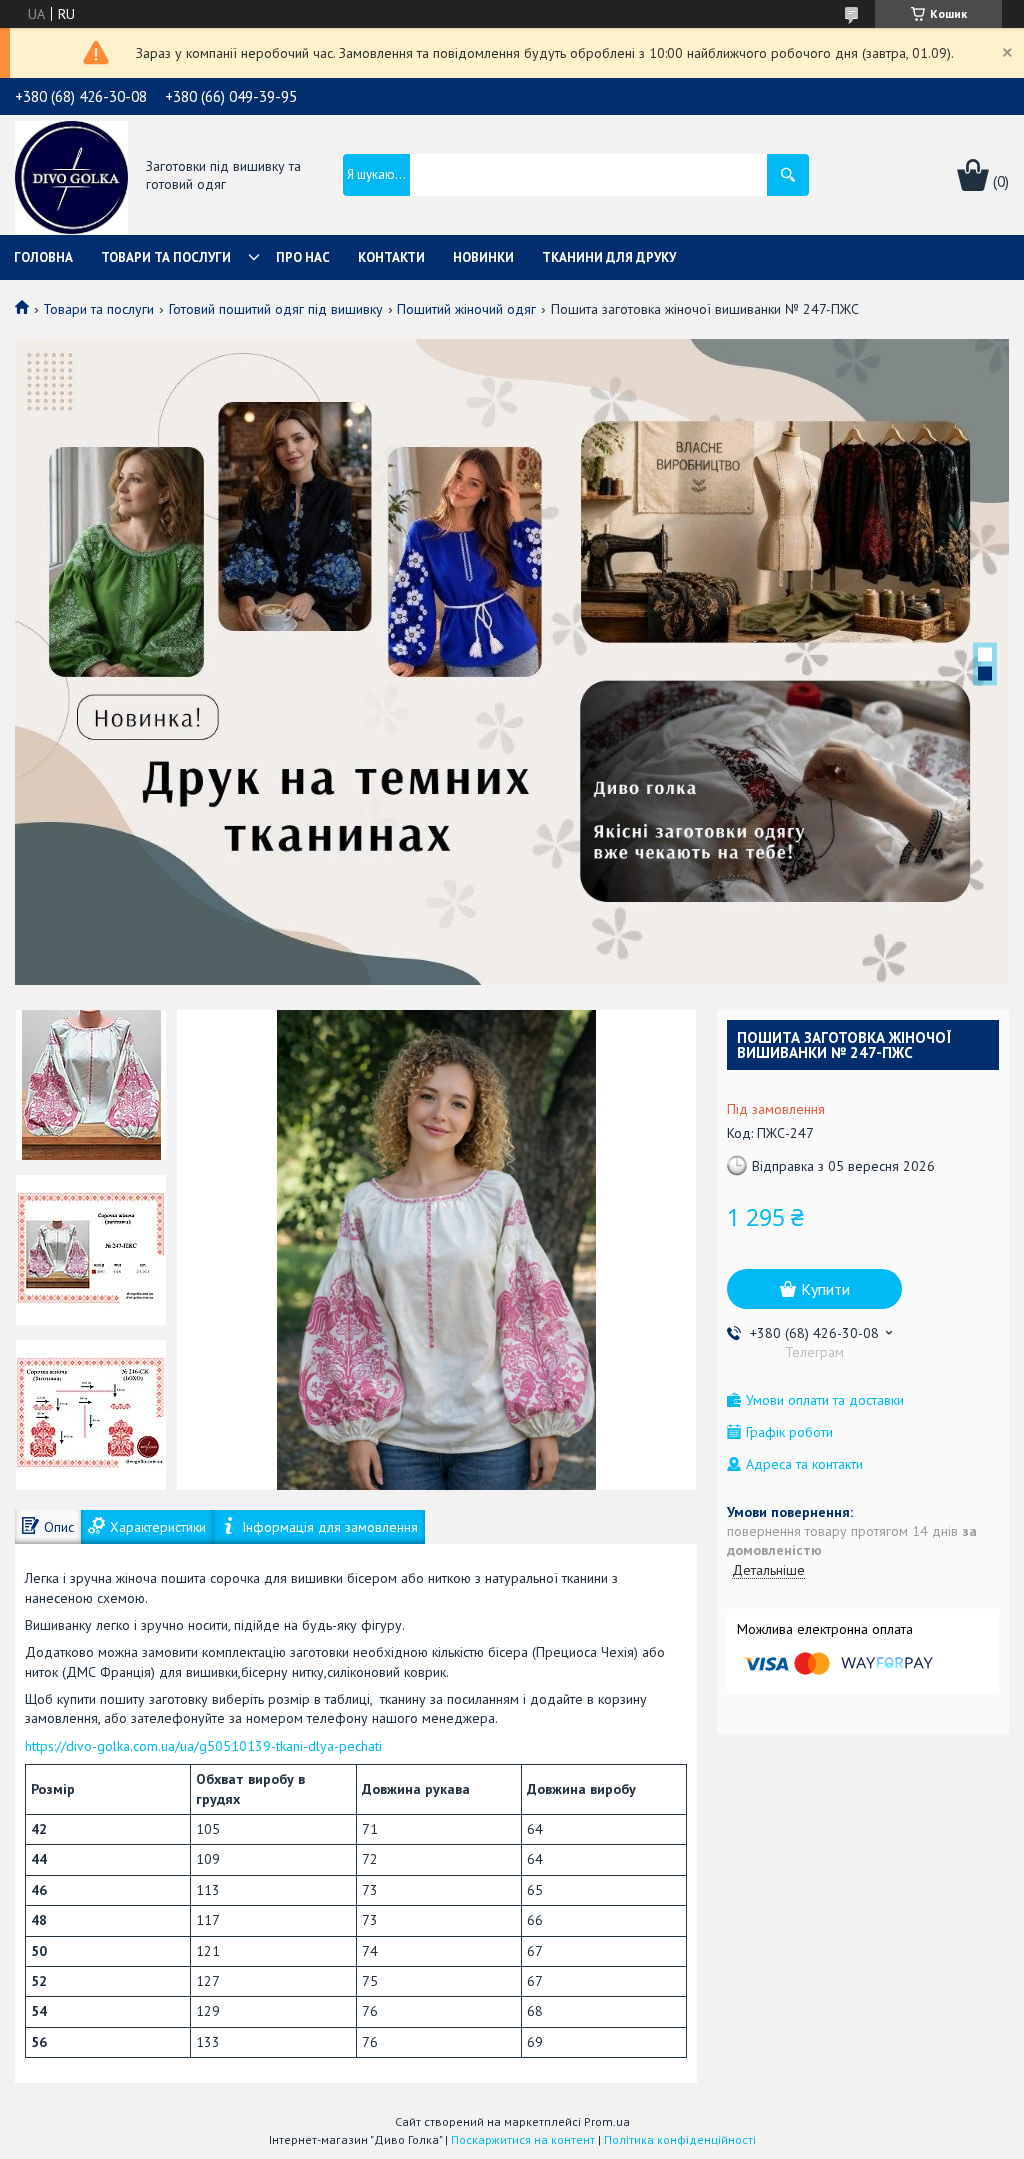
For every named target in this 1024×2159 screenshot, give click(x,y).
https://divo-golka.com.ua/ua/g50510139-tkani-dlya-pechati (203, 1746)
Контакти (391, 257)
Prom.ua (607, 2121)
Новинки (483, 257)
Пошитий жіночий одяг (466, 309)
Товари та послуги (166, 257)
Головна (43, 257)
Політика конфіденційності (680, 2139)
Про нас (303, 257)
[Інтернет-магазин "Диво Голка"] (71, 176)
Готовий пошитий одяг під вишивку (276, 309)
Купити (825, 1289)
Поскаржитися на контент (523, 2139)
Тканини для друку (609, 257)
